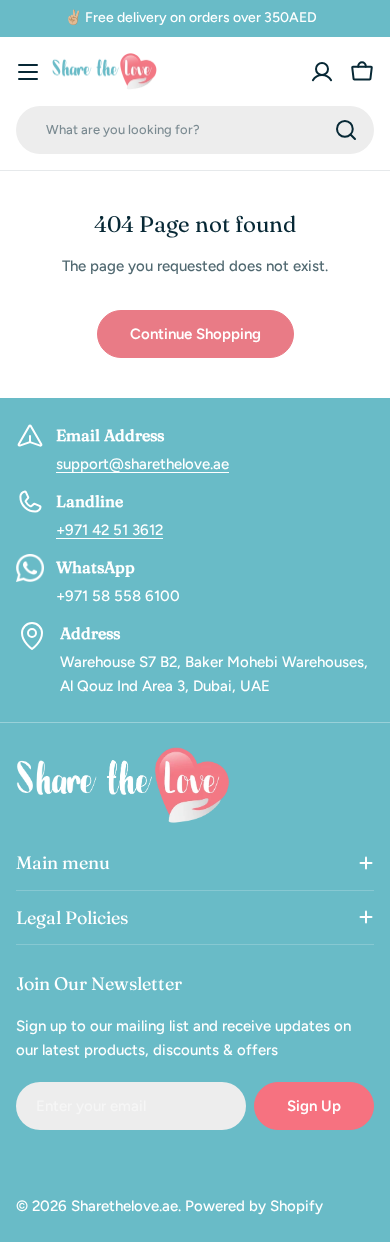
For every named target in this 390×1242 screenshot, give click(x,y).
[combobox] (195, 130)
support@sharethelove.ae (142, 464)
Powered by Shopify (254, 1206)
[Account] (322, 72)
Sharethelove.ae (124, 1206)
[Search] (346, 130)
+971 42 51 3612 (109, 530)
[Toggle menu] (28, 72)
